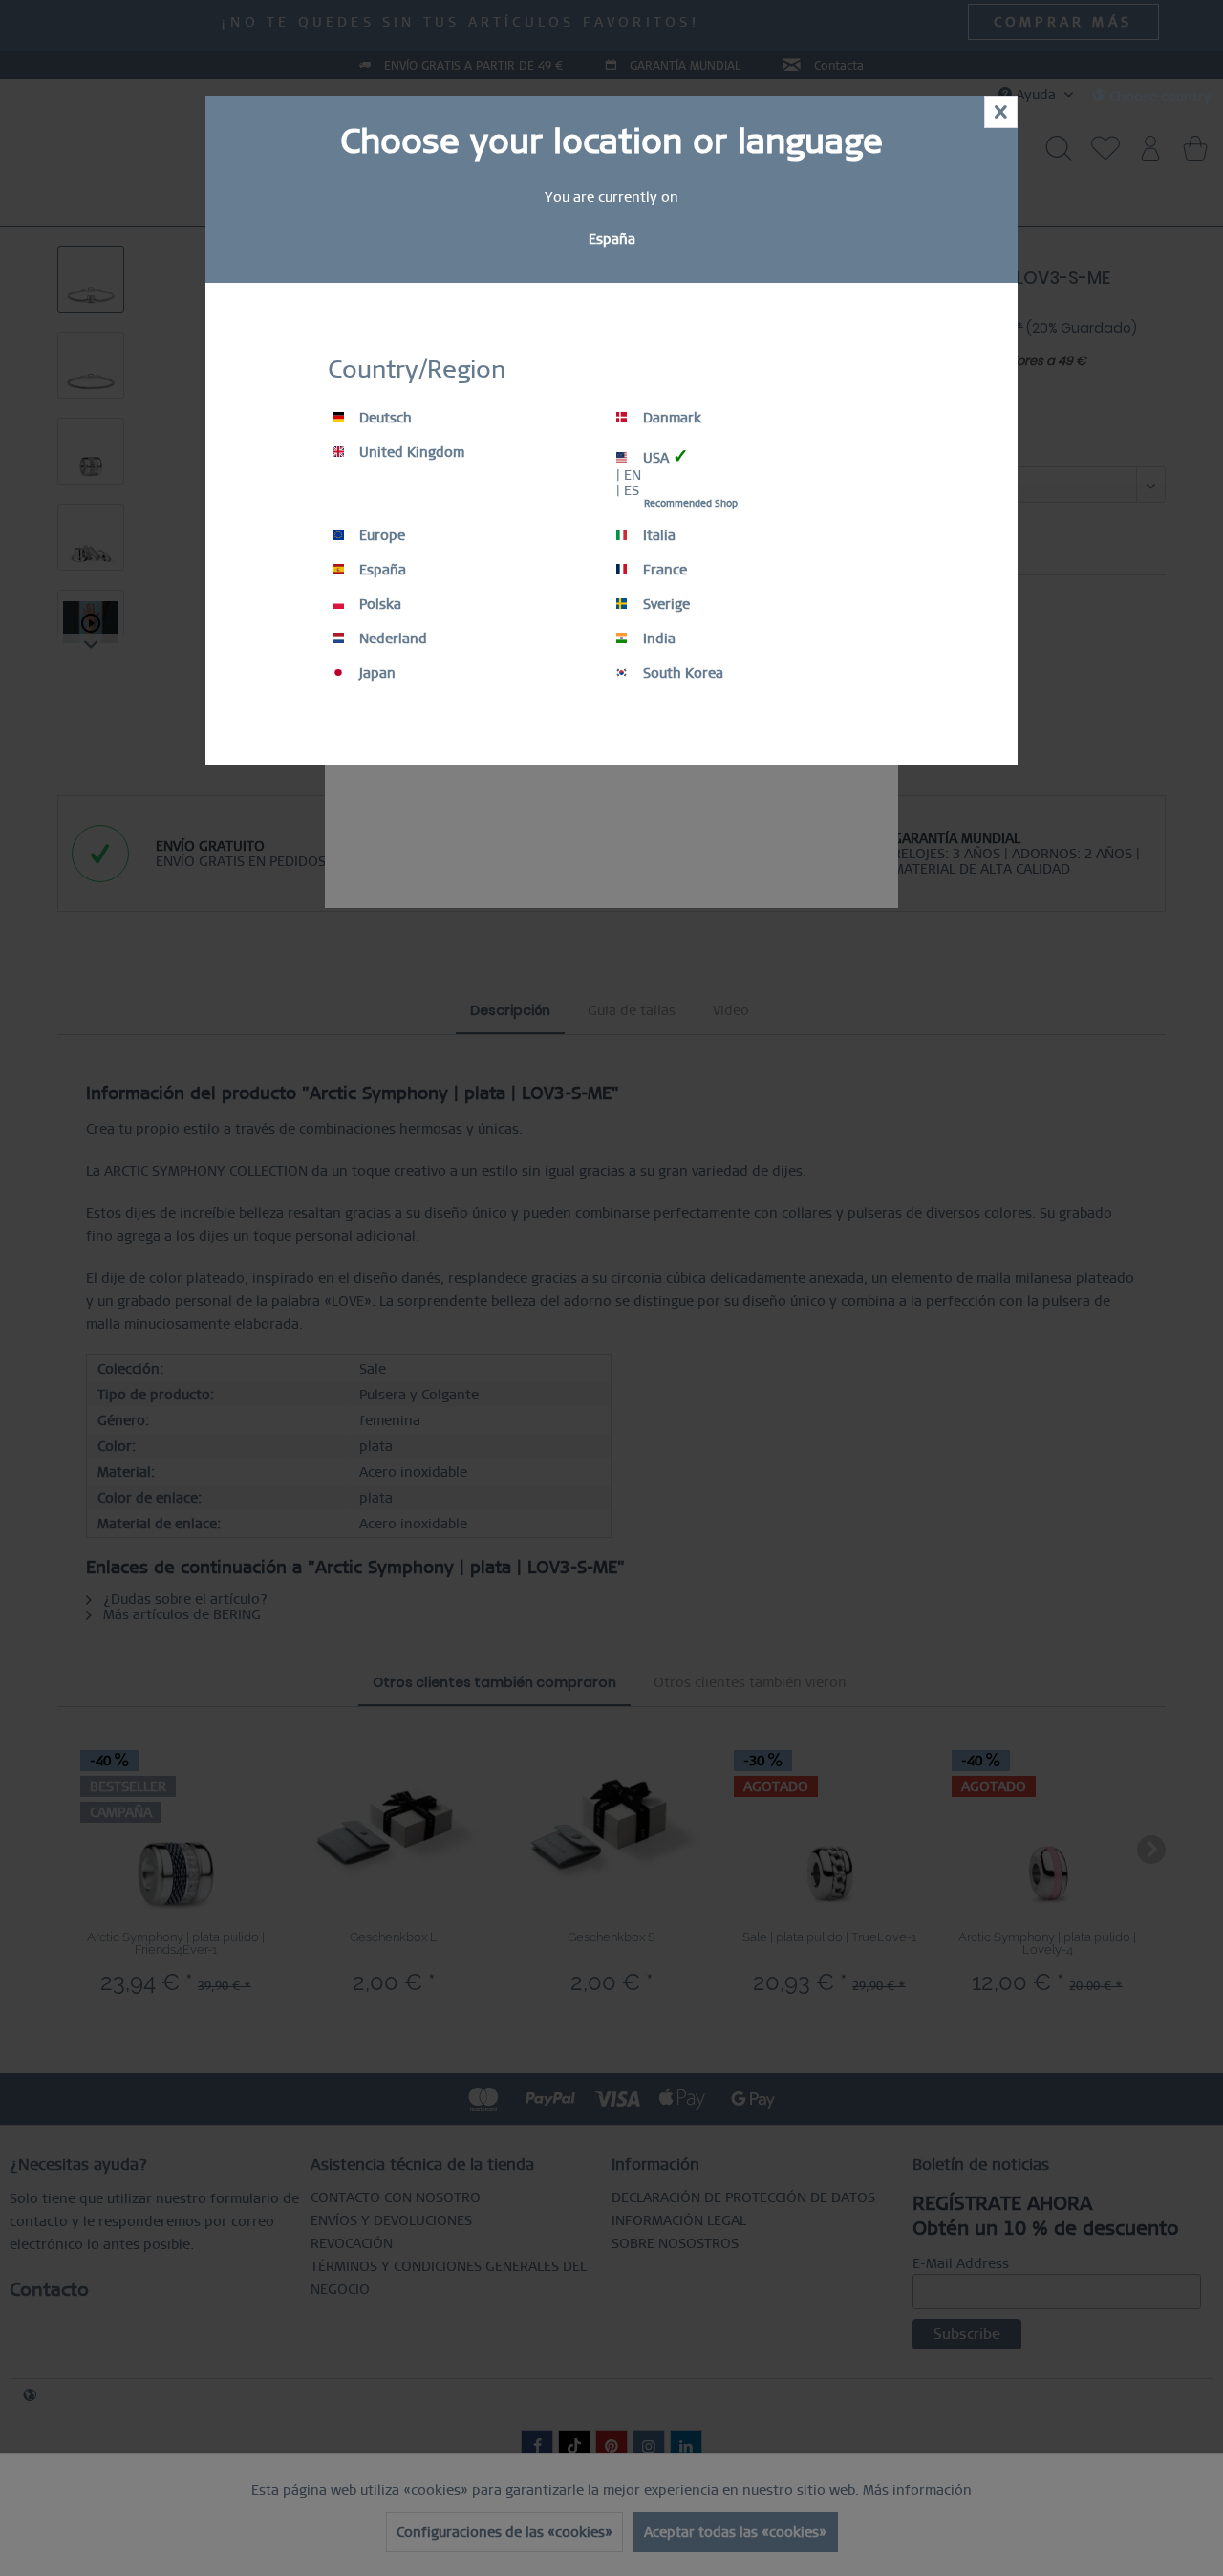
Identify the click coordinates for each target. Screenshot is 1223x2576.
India (657, 639)
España (381, 570)
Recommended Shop (691, 503)
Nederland (391, 639)
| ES (628, 490)
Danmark (670, 418)
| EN (629, 475)
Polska (378, 604)
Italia (657, 535)
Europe (380, 535)
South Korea (681, 673)
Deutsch (384, 418)
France (663, 570)
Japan (375, 673)
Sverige (665, 604)
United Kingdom (410, 452)
